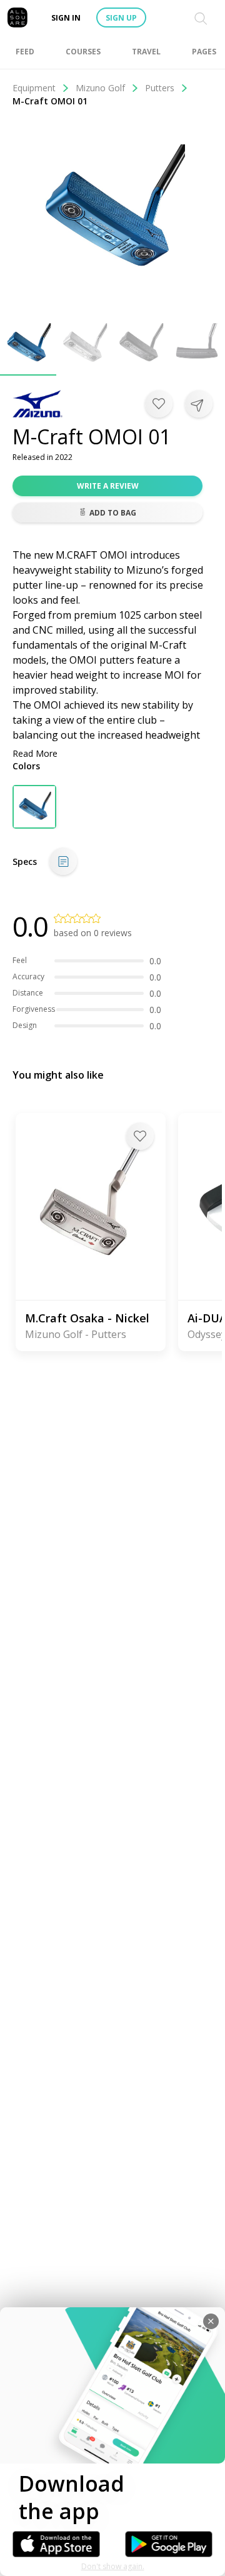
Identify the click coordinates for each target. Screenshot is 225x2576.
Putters (160, 88)
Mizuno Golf (100, 88)
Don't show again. (113, 2566)
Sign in (66, 18)
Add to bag (113, 513)
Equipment (34, 88)
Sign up (121, 18)
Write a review (108, 486)
